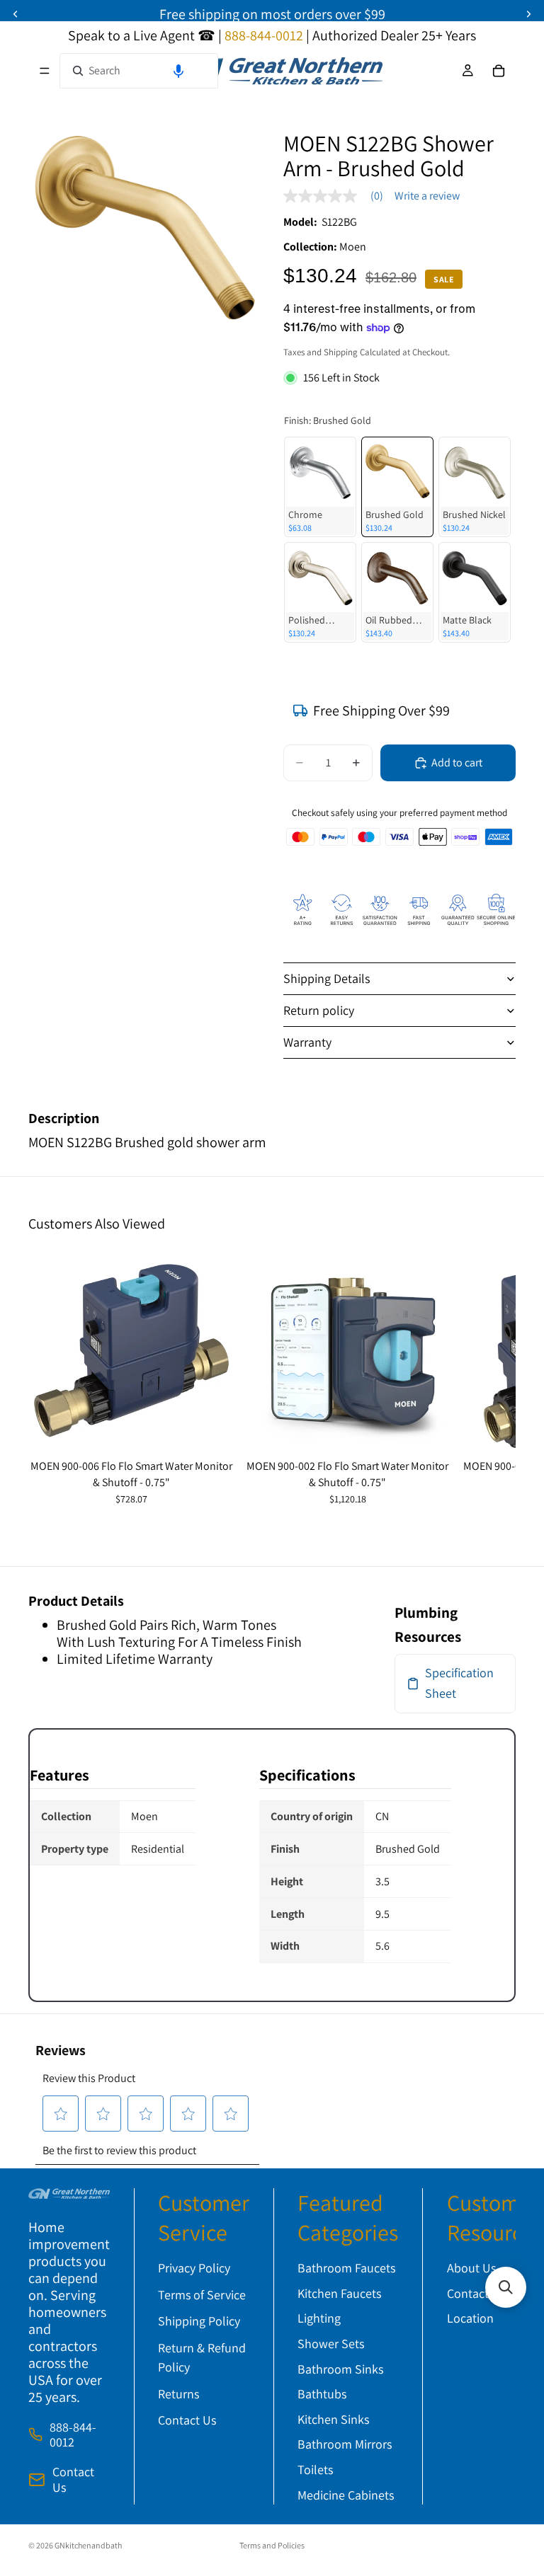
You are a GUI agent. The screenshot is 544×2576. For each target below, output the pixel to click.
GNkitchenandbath (88, 2545)
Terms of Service (202, 2295)
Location (470, 2319)
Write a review (427, 196)
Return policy (319, 1010)
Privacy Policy (194, 2268)
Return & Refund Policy (202, 2357)
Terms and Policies (272, 2545)
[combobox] (139, 71)
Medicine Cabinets (346, 2495)
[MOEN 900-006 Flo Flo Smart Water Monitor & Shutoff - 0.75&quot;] (131, 1351)
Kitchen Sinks (333, 2419)
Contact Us (73, 2479)
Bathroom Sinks (340, 2369)
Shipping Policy (199, 2322)
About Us (471, 2268)
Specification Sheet (459, 1683)
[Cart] (499, 71)
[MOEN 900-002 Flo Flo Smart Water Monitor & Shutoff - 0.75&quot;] (347, 1351)
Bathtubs (322, 2394)
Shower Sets (331, 2344)
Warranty (307, 1042)
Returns (178, 2394)
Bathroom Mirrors (345, 2445)
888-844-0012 (73, 2435)
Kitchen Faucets (339, 2293)
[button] (178, 71)
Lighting (319, 2319)
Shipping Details (327, 978)
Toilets (315, 2469)
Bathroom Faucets (346, 2268)
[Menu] (45, 71)
